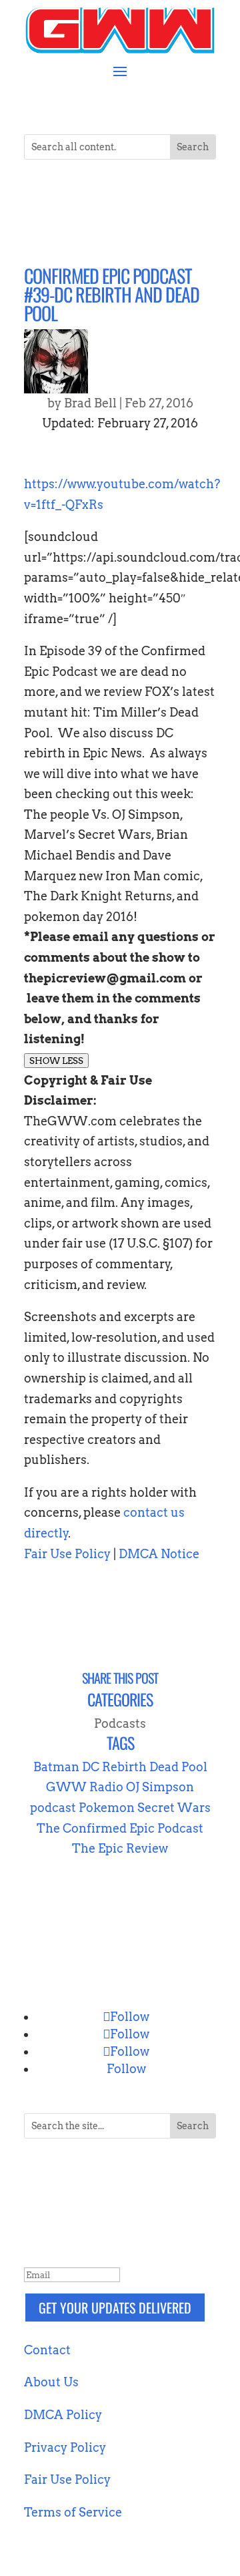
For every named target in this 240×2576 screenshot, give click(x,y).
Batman (56, 1767)
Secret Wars (174, 1808)
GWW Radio (85, 1787)
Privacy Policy (65, 2447)
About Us (51, 2382)
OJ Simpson (160, 1787)
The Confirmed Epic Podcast (120, 1828)
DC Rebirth (114, 1767)
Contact (47, 2350)
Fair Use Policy (67, 1554)
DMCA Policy (63, 2415)
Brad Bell (90, 403)
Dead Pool (178, 1767)
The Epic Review (120, 1848)
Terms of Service (73, 2512)
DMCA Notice (159, 1554)
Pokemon (107, 1808)
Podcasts (120, 1723)
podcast (53, 1808)
